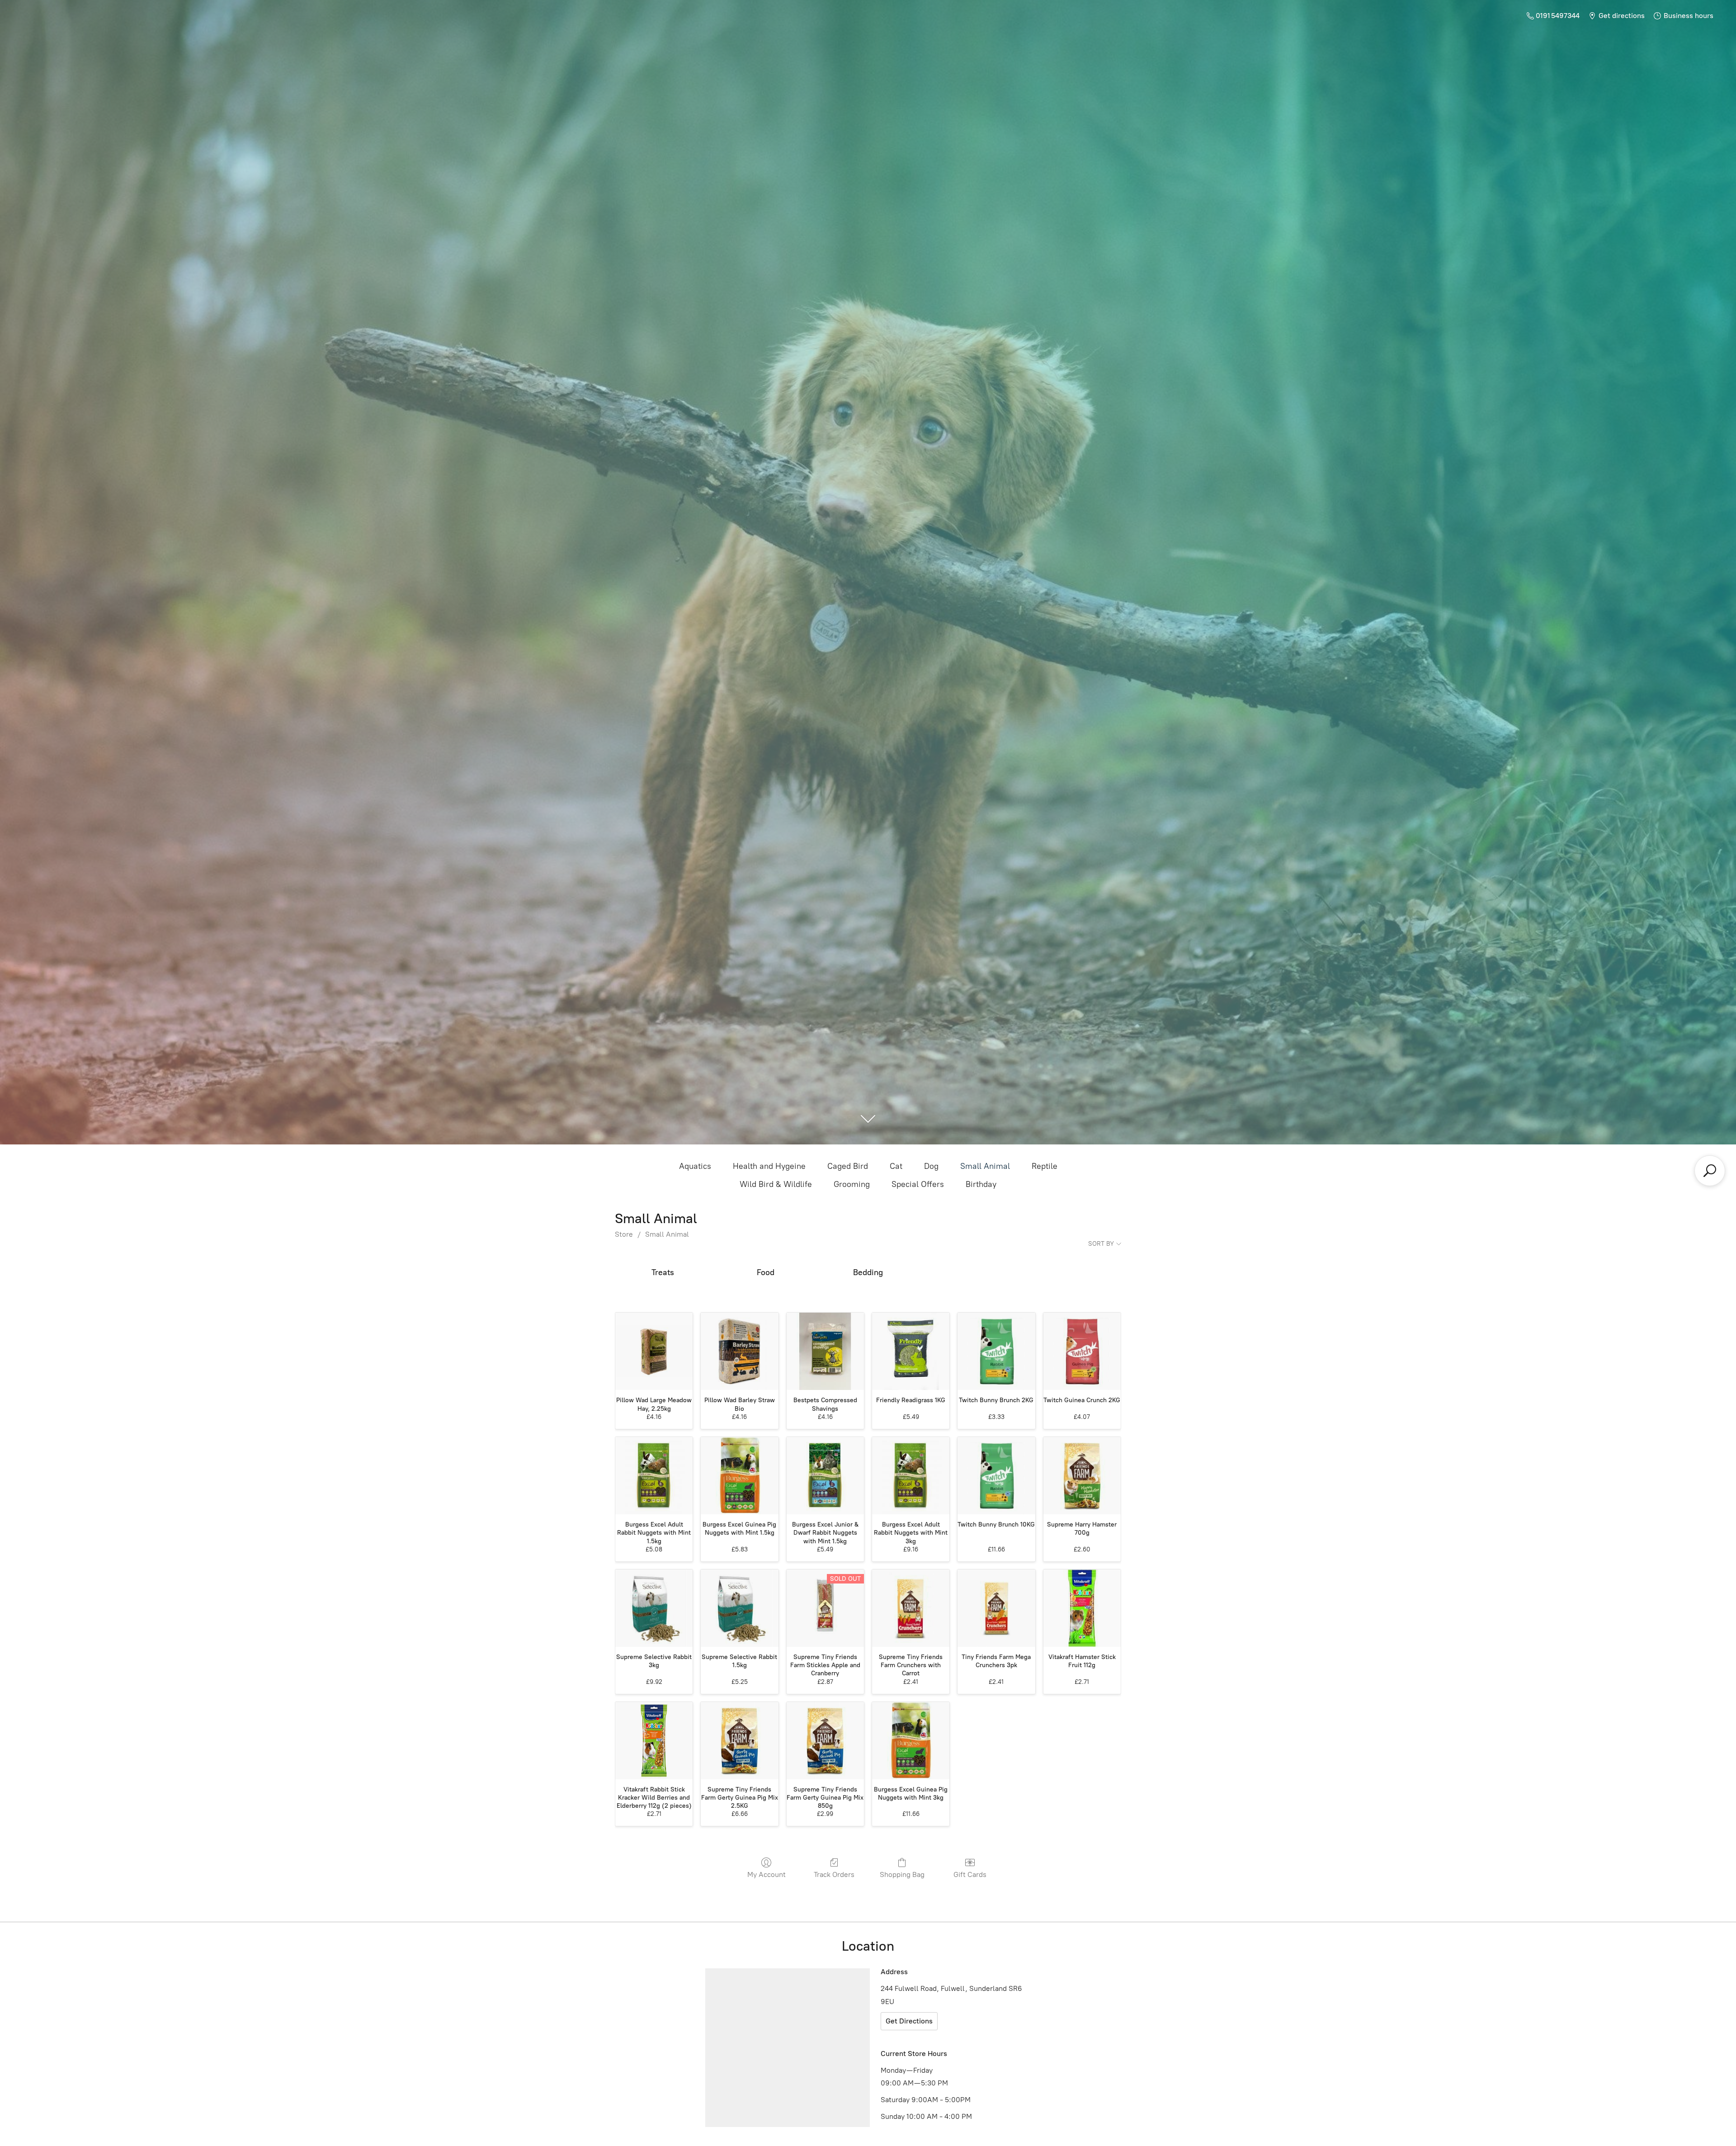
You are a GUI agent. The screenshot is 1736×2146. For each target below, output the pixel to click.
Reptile (1045, 1166)
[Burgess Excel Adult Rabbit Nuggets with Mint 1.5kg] (654, 1476)
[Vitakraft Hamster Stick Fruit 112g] (1082, 1608)
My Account (767, 1874)
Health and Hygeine (769, 1166)
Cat (896, 1166)
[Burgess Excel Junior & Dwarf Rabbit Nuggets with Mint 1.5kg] (825, 1476)
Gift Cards (970, 1874)
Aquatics (695, 1166)
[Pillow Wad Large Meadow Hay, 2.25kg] (654, 1351)
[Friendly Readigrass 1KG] (911, 1351)
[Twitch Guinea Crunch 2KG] (1082, 1351)
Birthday (981, 1184)
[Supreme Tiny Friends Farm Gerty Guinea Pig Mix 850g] (825, 1741)
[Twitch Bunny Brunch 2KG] (996, 1351)
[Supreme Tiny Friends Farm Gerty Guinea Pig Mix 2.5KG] (739, 1741)
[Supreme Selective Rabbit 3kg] (654, 1608)
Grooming (852, 1184)
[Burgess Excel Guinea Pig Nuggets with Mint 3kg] (911, 1741)
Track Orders (834, 1874)
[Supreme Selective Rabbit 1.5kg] (739, 1608)
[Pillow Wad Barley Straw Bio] (739, 1351)
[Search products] (1710, 1171)
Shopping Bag (902, 1874)
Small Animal (985, 1166)
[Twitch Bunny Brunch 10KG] (996, 1476)
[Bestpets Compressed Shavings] (825, 1351)
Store (624, 1234)
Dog (931, 1166)
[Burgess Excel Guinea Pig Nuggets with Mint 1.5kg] (739, 1476)
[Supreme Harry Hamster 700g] (1082, 1476)
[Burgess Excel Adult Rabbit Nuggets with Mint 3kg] (911, 1476)
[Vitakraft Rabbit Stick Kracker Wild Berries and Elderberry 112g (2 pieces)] (654, 1741)
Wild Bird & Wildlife (776, 1184)
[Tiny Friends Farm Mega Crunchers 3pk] (996, 1608)
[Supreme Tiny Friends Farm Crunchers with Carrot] (911, 1608)
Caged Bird (848, 1166)
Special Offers (918, 1184)
